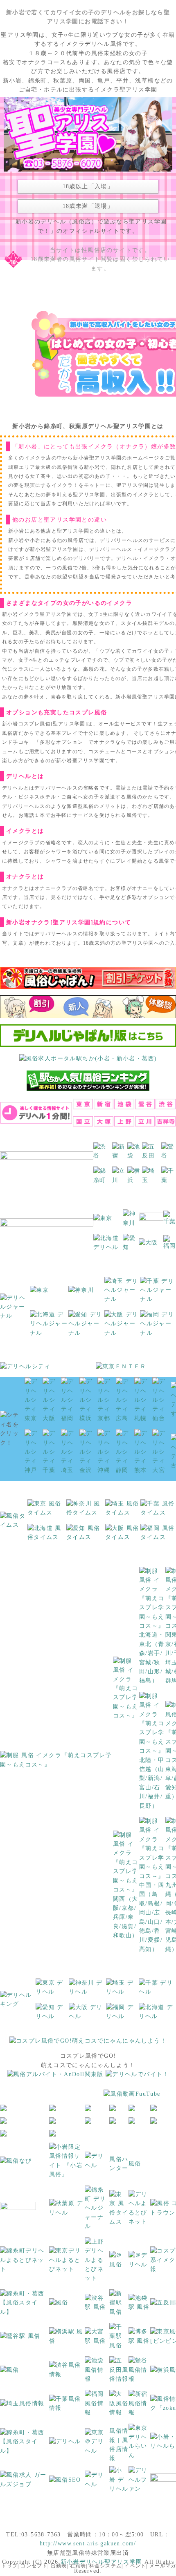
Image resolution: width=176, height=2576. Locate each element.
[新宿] (120, 1154)
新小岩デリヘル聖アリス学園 (102, 2562)
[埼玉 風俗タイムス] (123, 1511)
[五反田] (151, 1154)
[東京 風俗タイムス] (47, 1511)
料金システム (105, 2566)
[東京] (103, 1221)
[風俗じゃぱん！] (88, 981)
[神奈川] (131, 1221)
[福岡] (170, 1246)
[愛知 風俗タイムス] (86, 1536)
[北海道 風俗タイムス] (47, 1536)
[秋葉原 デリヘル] (67, 2211)
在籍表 (78, 2566)
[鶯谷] (169, 1154)
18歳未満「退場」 (88, 206)
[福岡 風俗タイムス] (158, 1536)
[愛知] (131, 1246)
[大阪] (148, 1246)
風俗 (135, 2164)
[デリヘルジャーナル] (15, 1310)
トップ (9, 2566)
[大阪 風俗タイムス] (123, 1536)
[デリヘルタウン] (65, 2444)
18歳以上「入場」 (88, 186)
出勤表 (59, 2566)
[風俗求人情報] (55, 2077)
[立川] (120, 1179)
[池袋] (135, 1154)
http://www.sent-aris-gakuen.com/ (88, 2544)
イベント (135, 2566)
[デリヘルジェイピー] (97, 2483)
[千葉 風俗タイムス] (158, 1511)
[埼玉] (151, 1179)
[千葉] (169, 1179)
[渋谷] (103, 1154)
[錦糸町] (103, 1179)
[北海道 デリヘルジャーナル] (49, 1326)
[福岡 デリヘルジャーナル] (158, 1326)
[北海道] (108, 1246)
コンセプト (34, 2566)
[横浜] (135, 1179)
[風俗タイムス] (14, 1523)
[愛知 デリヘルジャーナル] (86, 1326)
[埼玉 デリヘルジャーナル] (122, 1293)
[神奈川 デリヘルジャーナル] (81, 1293)
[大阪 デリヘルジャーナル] (122, 1326)
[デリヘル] (97, 2164)
